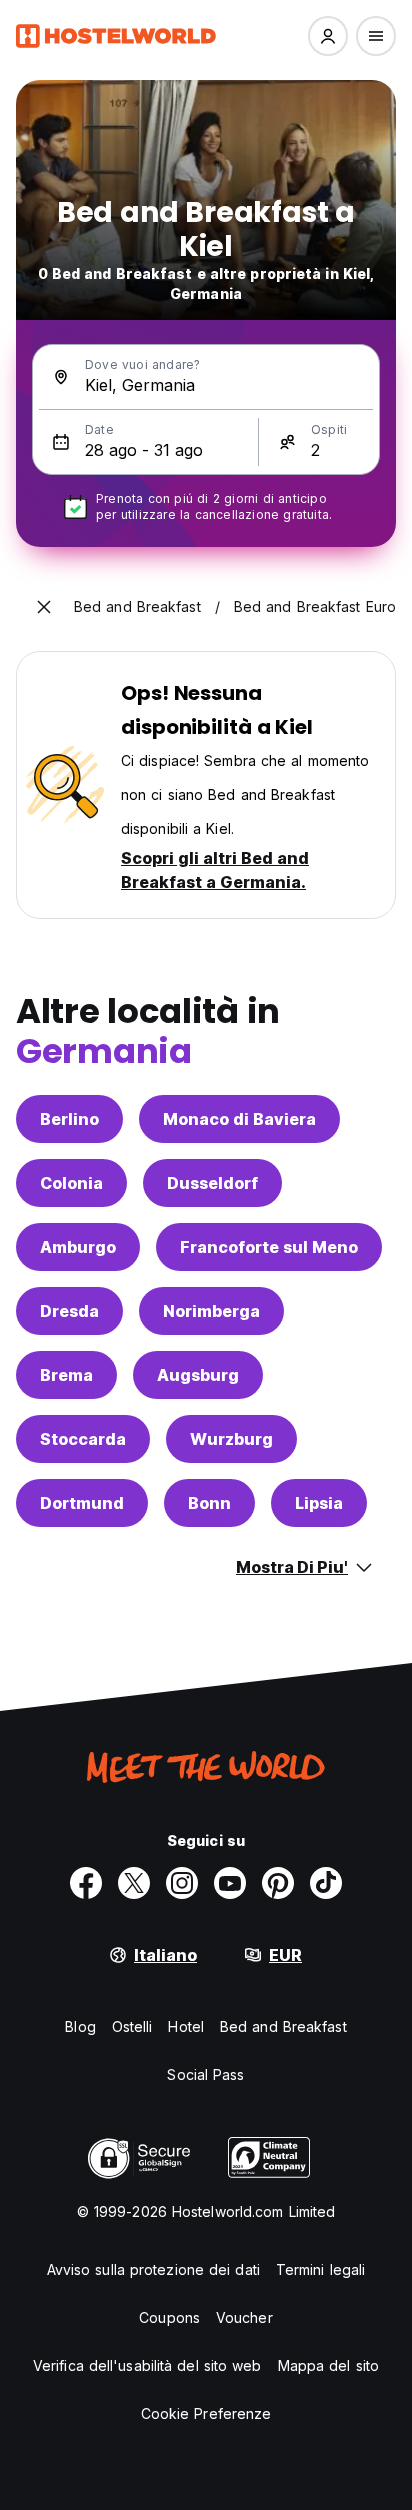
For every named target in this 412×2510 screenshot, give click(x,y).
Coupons (169, 2317)
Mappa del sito (328, 2365)
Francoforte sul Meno (269, 1247)
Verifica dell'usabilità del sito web (147, 2365)
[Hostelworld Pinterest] (278, 1883)
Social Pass (205, 2074)
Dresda (69, 1311)
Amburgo (78, 1247)
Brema (66, 1375)
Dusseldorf (212, 1183)
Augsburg (198, 1375)
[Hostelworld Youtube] (230, 1883)
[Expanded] (44, 607)
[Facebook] (86, 1883)
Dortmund (82, 1503)
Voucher (244, 2317)
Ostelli (132, 2026)
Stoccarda (83, 1439)
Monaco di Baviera (239, 1119)
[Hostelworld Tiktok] (326, 1883)
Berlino (69, 1119)
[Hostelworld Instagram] (182, 1883)
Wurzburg (231, 1439)
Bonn (209, 1503)
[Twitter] (134, 1883)
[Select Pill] (328, 36)
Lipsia (319, 1503)
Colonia (71, 1183)
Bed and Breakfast (283, 2026)
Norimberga (211, 1311)
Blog (80, 2026)
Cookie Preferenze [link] (206, 2413)
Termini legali (320, 2269)
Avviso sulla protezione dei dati (153, 2269)
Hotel (186, 2026)
